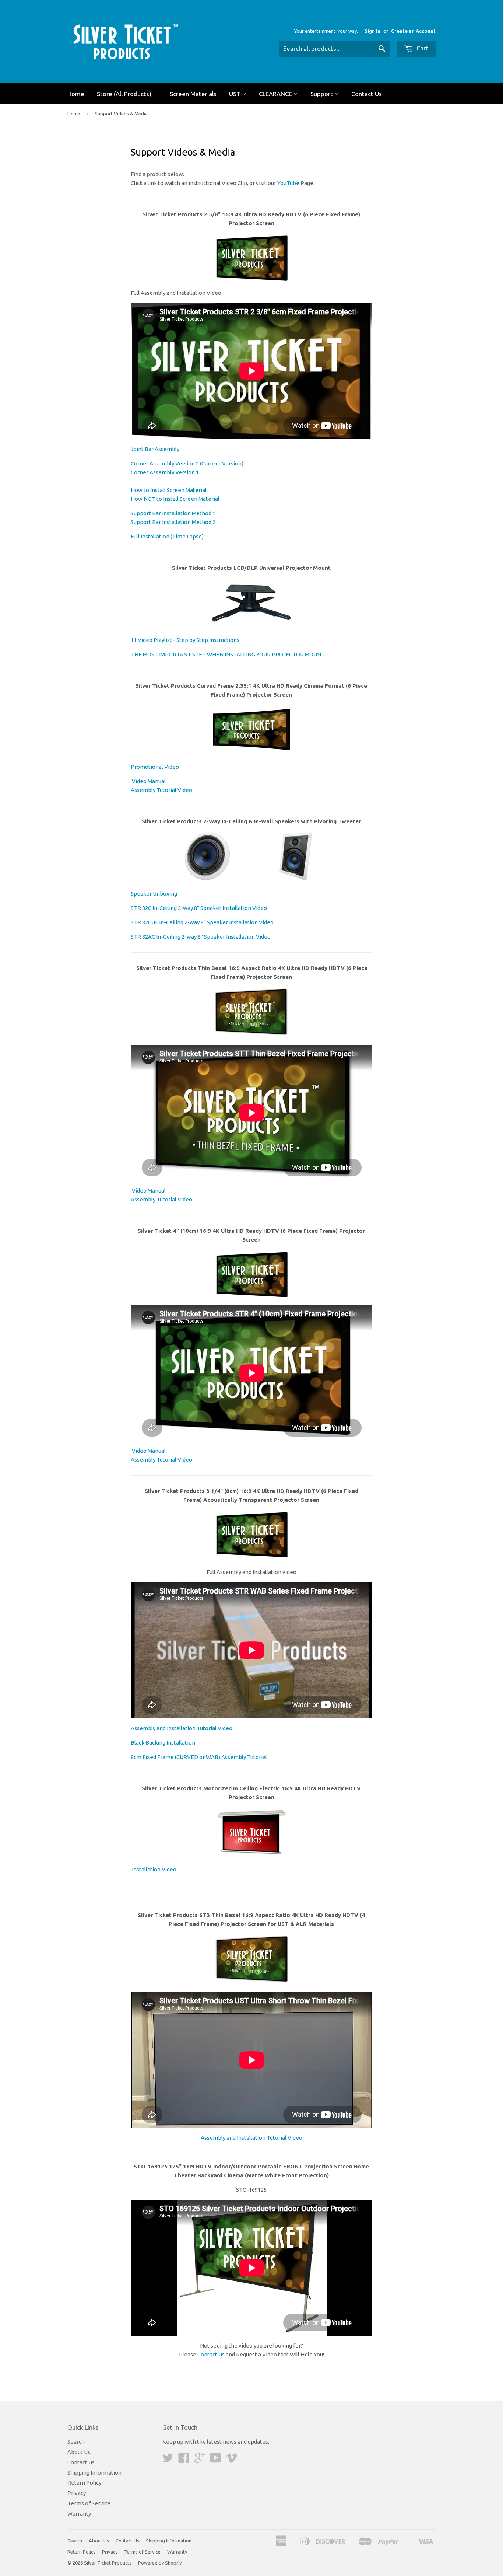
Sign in (372, 31)
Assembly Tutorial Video (161, 790)
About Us (79, 2452)
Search (76, 2442)
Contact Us (367, 94)
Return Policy (84, 2483)
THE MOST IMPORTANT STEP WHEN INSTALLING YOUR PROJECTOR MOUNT (228, 654)
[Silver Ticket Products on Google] (200, 2460)
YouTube (288, 183)
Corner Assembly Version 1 (165, 472)
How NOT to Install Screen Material (175, 499)
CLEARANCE (276, 94)
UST (235, 94)
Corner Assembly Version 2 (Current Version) (187, 463)
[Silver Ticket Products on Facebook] (184, 2460)
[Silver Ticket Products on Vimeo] (232, 2460)
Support (322, 94)
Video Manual (148, 781)
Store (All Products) (125, 94)
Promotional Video (155, 767)
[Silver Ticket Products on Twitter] (168, 2460)
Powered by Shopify (160, 2563)
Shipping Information (94, 2473)
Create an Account (413, 31)
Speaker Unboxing (154, 893)
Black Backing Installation (163, 1743)
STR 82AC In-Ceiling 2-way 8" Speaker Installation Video (201, 937)
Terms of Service (89, 2503)
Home (76, 94)
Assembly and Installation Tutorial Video (182, 1728)
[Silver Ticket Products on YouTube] (216, 2460)
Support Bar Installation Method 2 (173, 522)
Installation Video (154, 1869)
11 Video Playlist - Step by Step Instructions (185, 640)
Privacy (77, 2493)
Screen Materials (193, 94)
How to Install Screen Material (169, 490)
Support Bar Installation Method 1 (173, 513)
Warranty (79, 2514)
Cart (422, 48)
